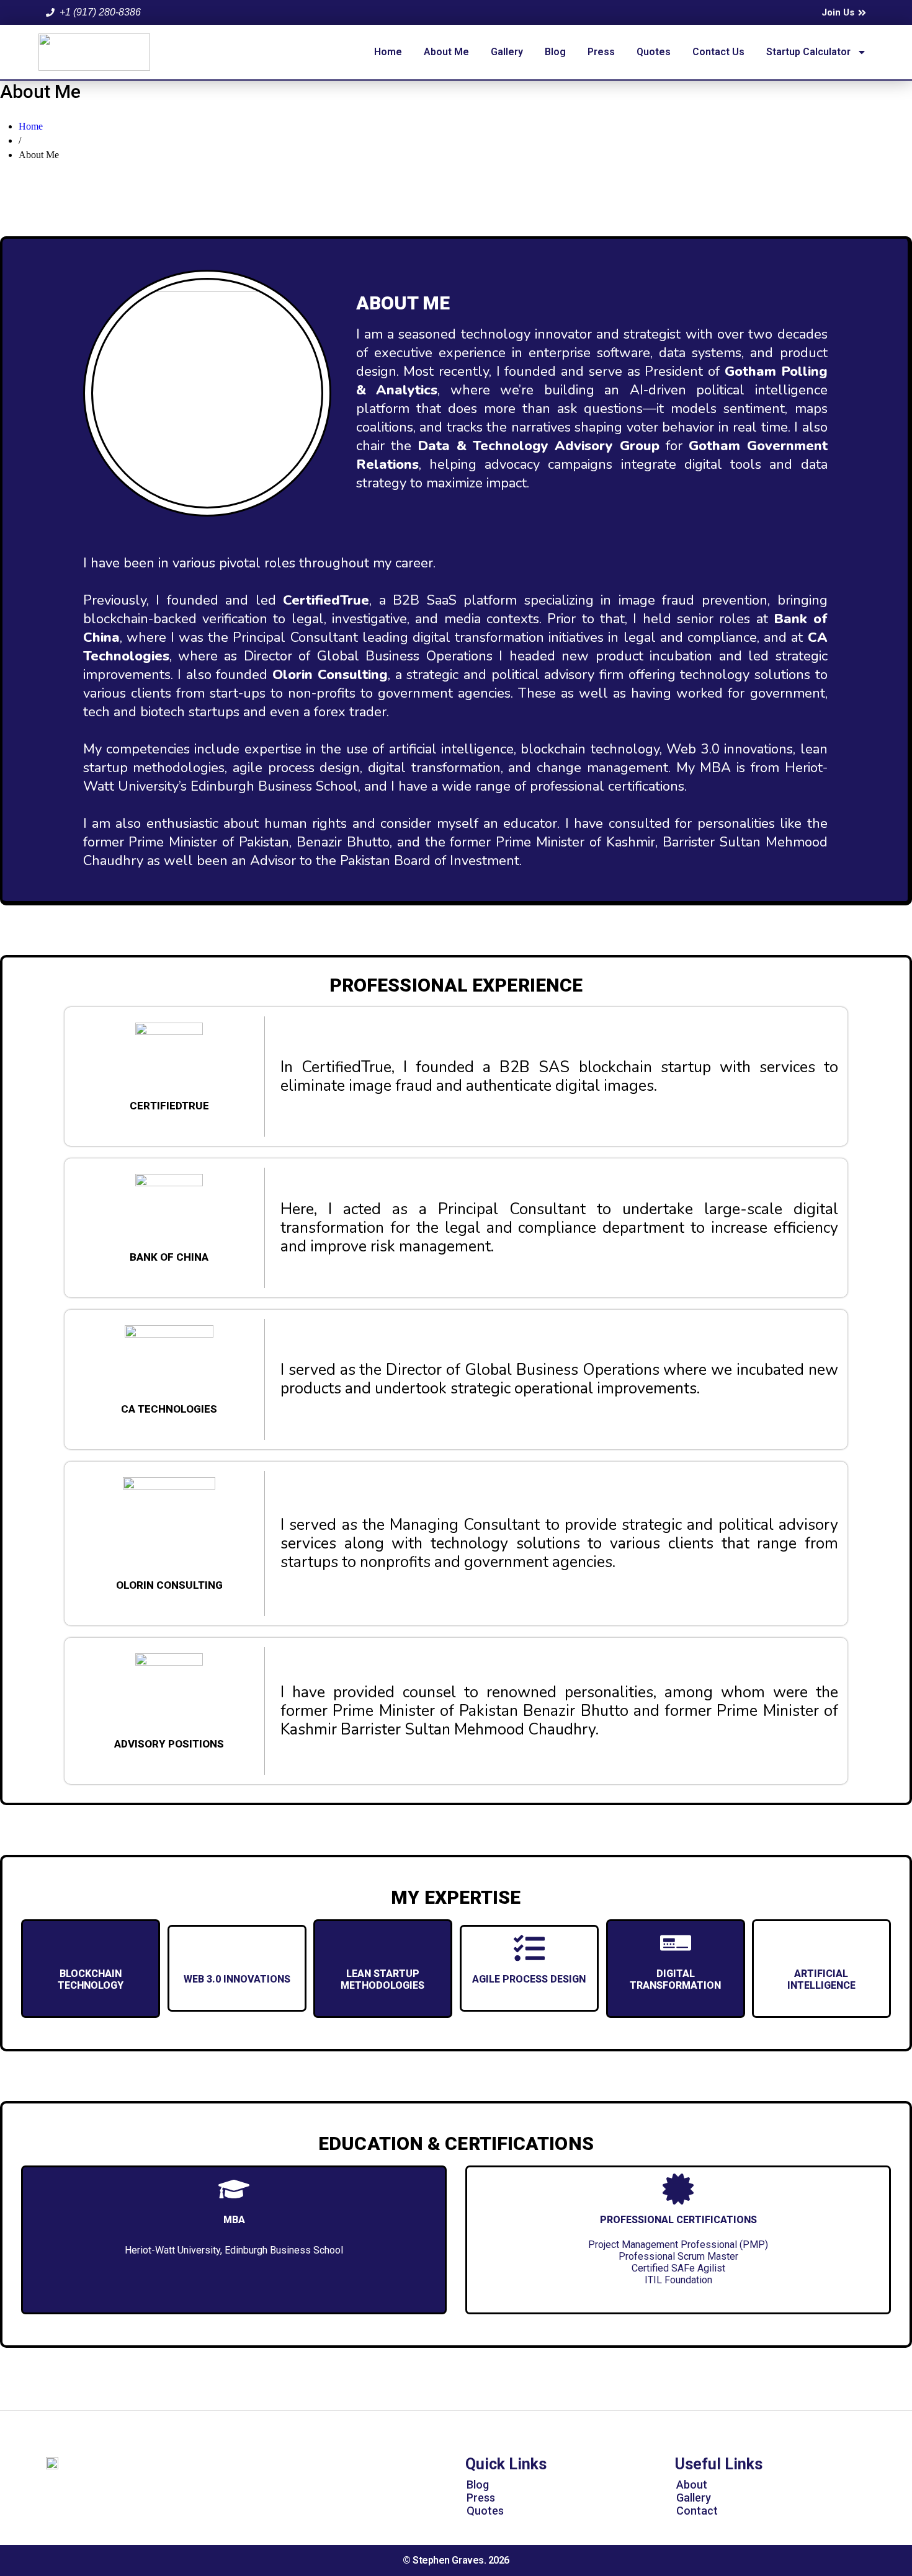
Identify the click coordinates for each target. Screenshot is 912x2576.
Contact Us (718, 52)
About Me (446, 52)
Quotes (654, 52)
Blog (555, 52)
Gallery (507, 52)
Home (388, 52)
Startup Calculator (808, 52)
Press (601, 52)
